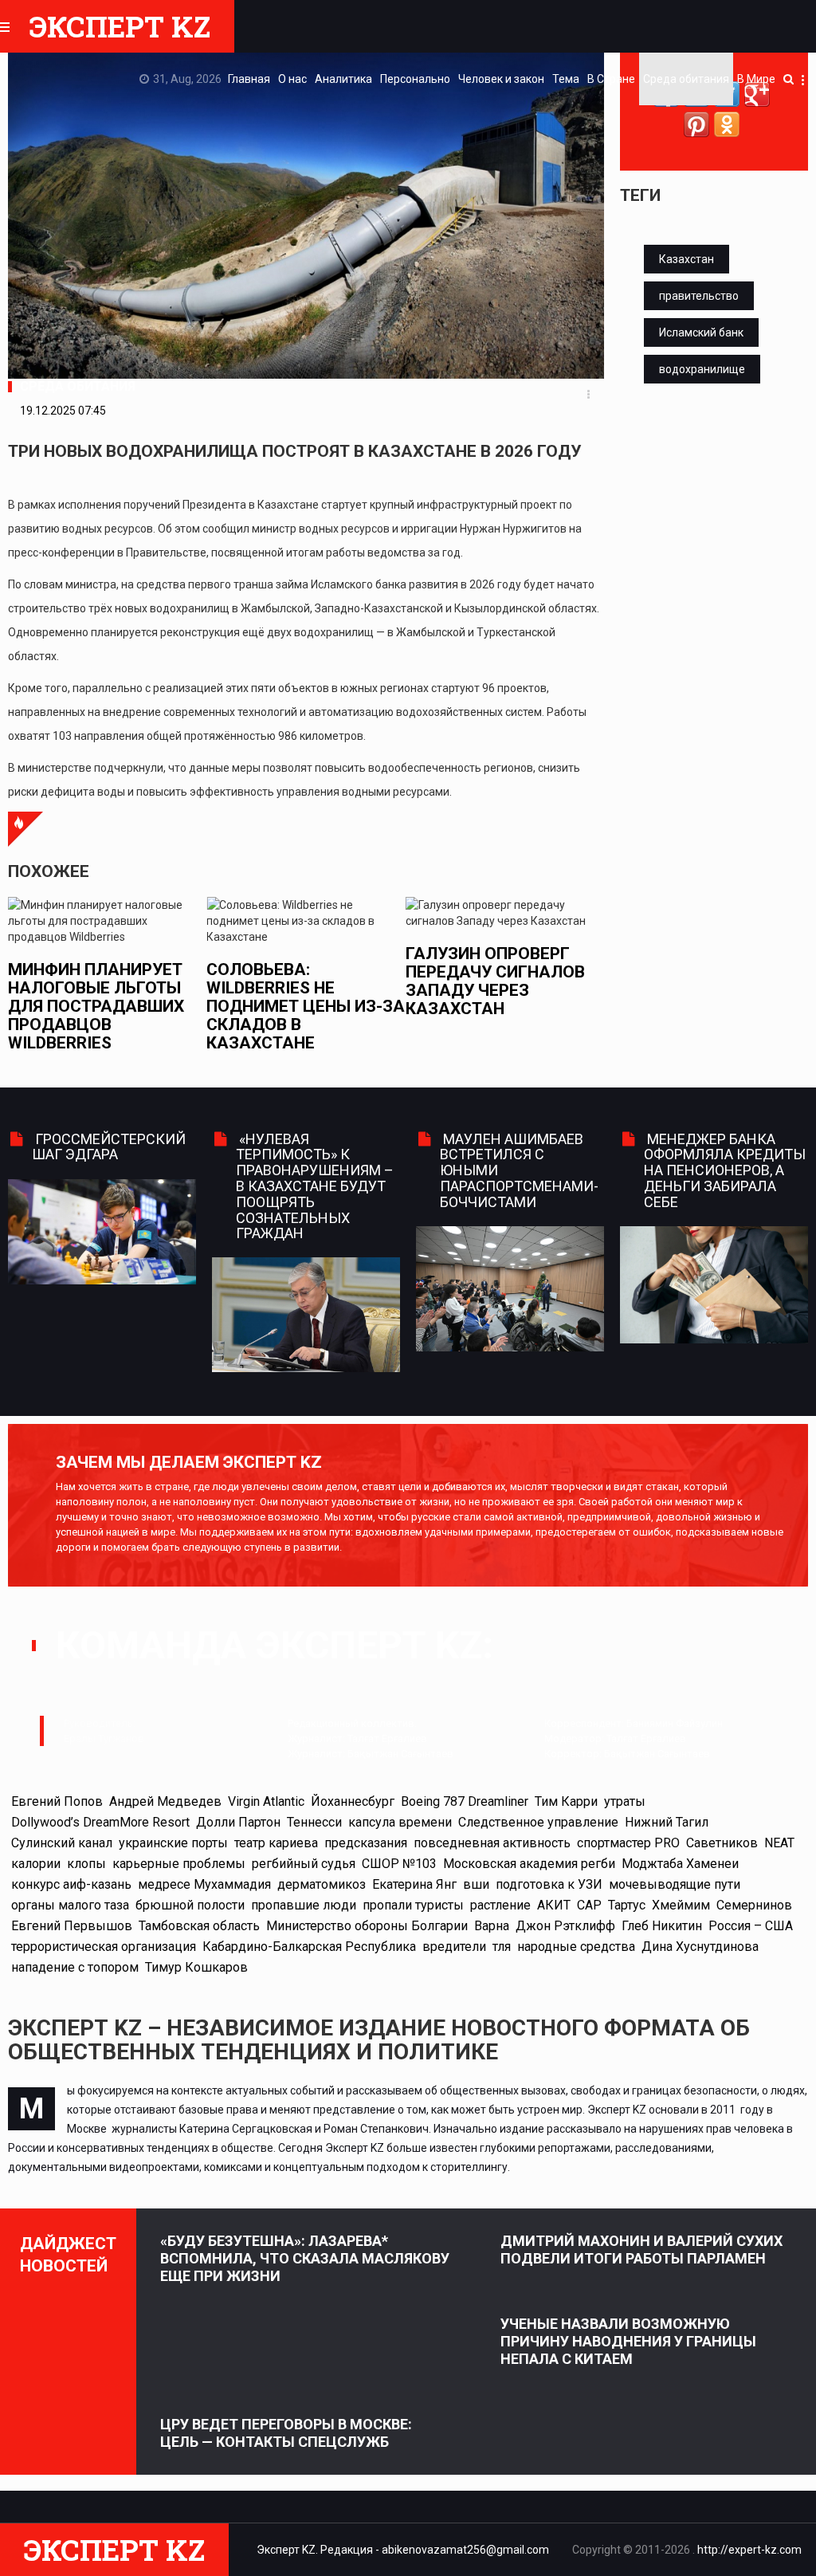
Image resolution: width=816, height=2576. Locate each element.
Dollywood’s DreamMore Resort (100, 1822)
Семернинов (754, 1905)
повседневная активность (492, 1843)
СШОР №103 (399, 1864)
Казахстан (687, 259)
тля (502, 1947)
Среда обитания (686, 79)
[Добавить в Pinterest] (696, 124)
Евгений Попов (57, 1801)
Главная (249, 79)
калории (36, 1864)
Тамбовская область (199, 1926)
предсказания (366, 1843)
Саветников (722, 1843)
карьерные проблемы (179, 1864)
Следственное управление (538, 1822)
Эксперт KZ (120, 26)
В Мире (756, 79)
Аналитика (343, 79)
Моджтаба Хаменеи (680, 1864)
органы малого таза (70, 1905)
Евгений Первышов (72, 1926)
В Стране (611, 79)
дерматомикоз (322, 1884)
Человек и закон (501, 79)
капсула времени (400, 1822)
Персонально (415, 79)
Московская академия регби (529, 1864)
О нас (292, 79)
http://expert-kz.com (749, 2550)
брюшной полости (190, 1905)
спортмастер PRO (628, 1843)
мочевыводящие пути (675, 1884)
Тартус (627, 1905)
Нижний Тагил (667, 1822)
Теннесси (314, 1822)
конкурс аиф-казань (71, 1884)
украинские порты (173, 1843)
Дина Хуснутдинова (700, 1947)
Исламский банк (701, 332)
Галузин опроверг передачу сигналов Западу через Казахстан (436, 981)
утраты (625, 1801)
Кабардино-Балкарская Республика (309, 1947)
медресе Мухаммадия (204, 1884)
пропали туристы (413, 1905)
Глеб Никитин (662, 1926)
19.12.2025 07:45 (63, 411)
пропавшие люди (304, 1905)
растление (500, 1905)
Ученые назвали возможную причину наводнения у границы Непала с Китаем (628, 2341)
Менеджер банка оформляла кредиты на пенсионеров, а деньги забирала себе (725, 1170)
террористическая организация (104, 1947)
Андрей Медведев (165, 1801)
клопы (86, 1864)
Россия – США (751, 1926)
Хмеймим (681, 1905)
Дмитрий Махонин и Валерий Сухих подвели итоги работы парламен (641, 2250)
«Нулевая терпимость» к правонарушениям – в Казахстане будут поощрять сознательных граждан (315, 1186)
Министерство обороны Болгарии (367, 1926)
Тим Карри (566, 1801)
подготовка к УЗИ (549, 1884)
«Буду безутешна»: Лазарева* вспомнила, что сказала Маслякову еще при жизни (305, 2258)
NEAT (779, 1843)
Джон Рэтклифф (565, 1926)
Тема (566, 79)
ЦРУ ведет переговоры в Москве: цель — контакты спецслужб (286, 2433)
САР (589, 1905)
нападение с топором (75, 1967)
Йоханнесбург (353, 1801)
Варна (492, 1926)
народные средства (576, 1947)
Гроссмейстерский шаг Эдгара (109, 1147)
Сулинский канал (62, 1843)
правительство (699, 296)
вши (476, 1884)
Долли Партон (238, 1822)
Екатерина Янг (414, 1884)
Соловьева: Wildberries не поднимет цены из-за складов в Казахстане (247, 1006)
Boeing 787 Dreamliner (465, 1801)
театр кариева (276, 1843)
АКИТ (554, 1905)
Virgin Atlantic (266, 1801)
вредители (454, 1947)
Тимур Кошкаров (196, 1967)
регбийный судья (304, 1864)
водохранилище (702, 369)
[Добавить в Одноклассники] (727, 124)
